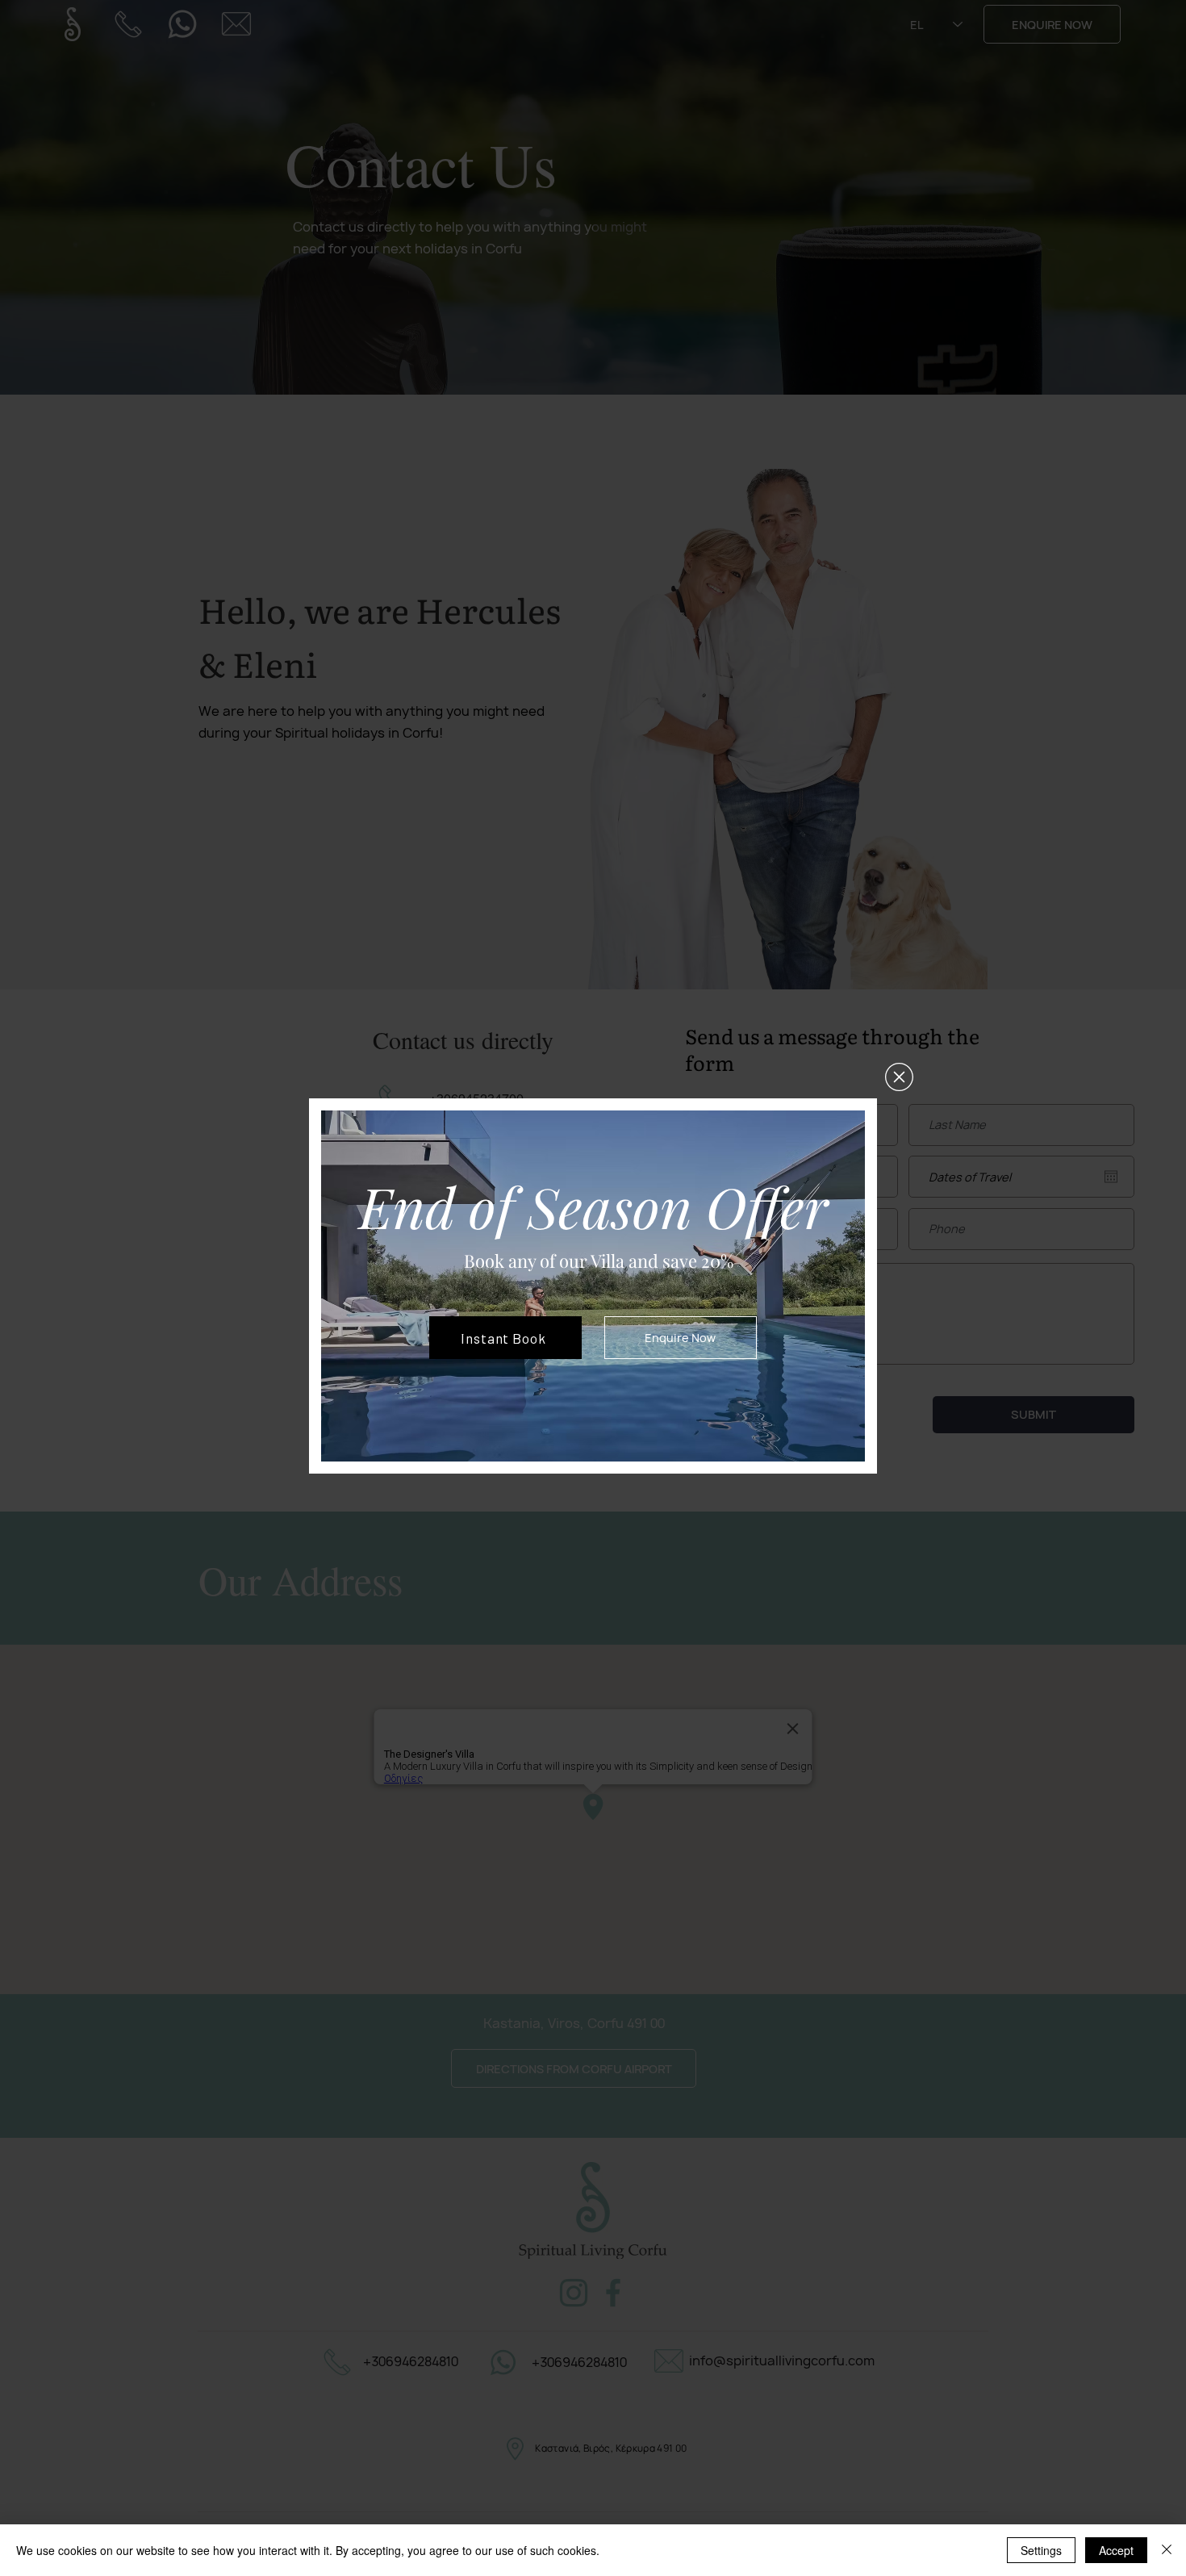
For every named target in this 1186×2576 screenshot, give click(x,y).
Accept (1116, 2550)
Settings (1041, 2550)
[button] (899, 1077)
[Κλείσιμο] (1167, 2550)
